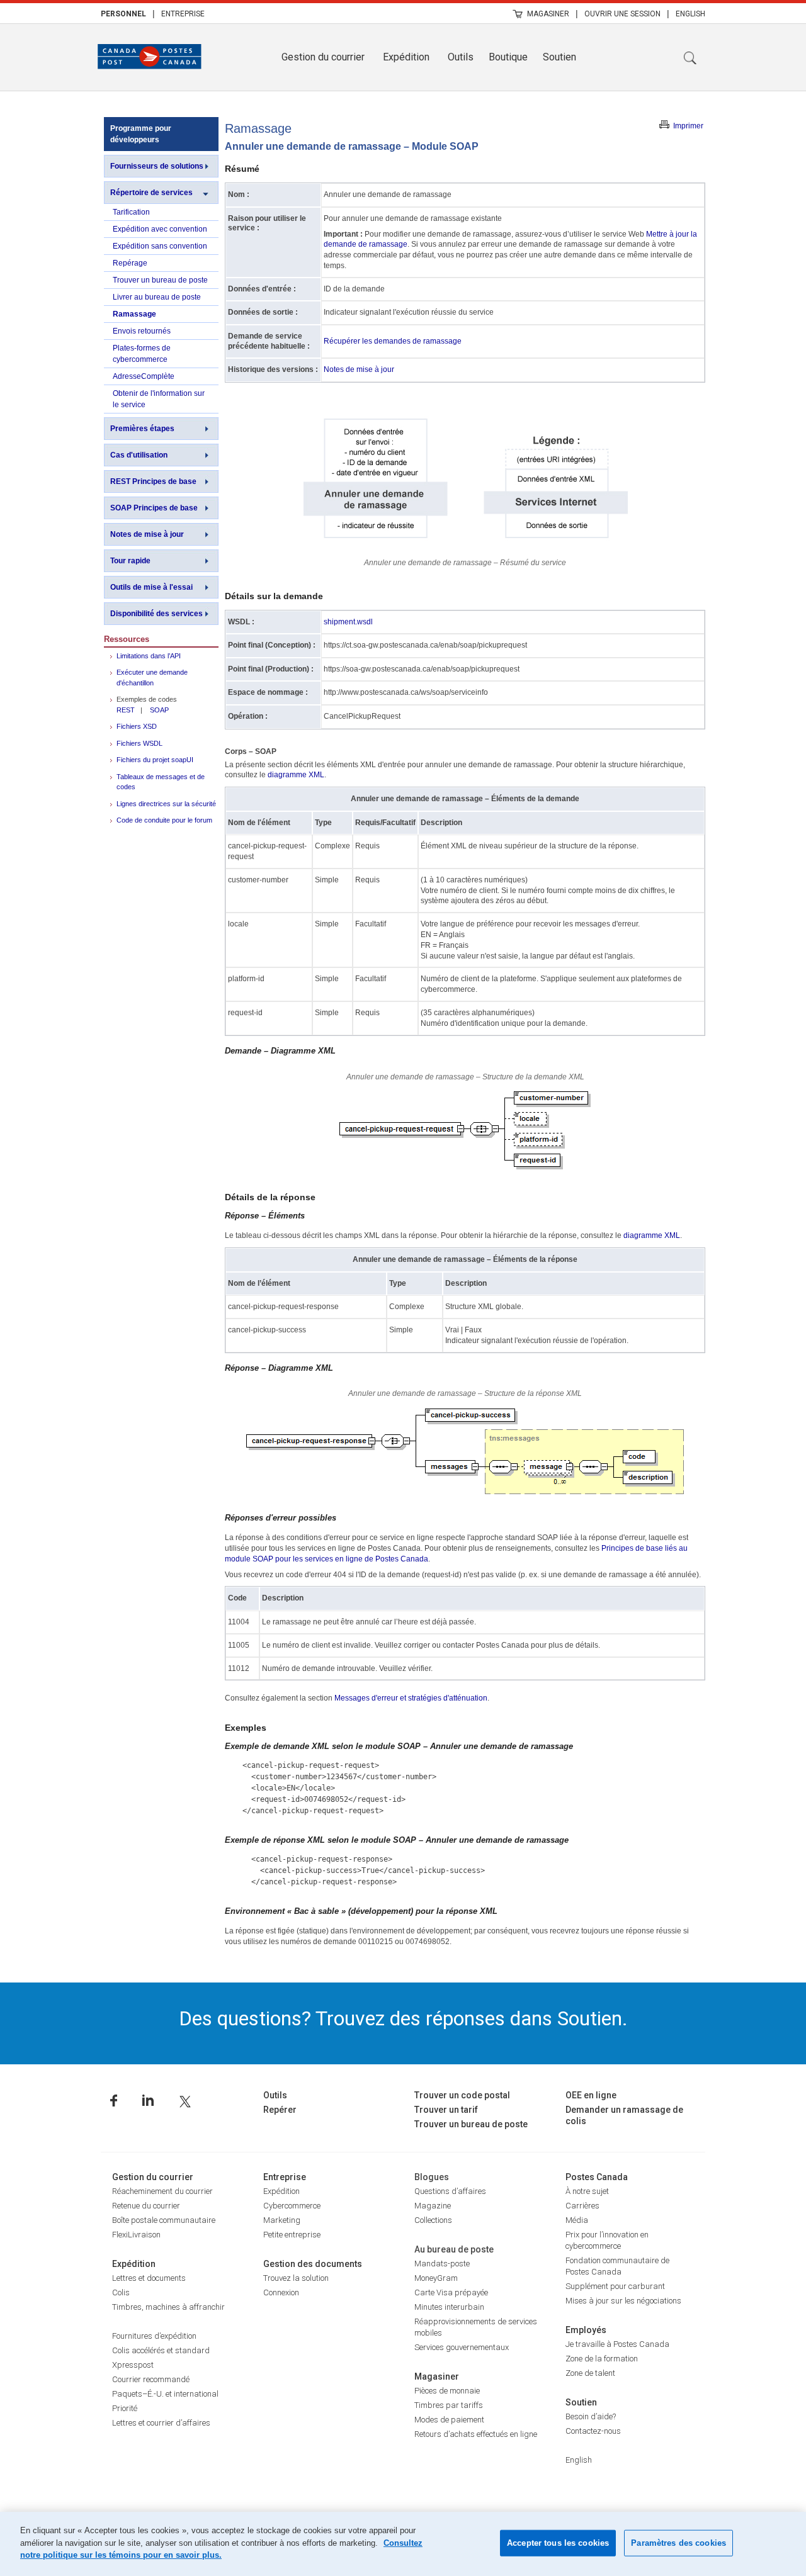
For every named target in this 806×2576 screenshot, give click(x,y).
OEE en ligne (591, 2095)
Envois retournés (142, 331)
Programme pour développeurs (141, 134)
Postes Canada (597, 2177)
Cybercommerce (292, 2206)
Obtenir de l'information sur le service (159, 399)
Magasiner (548, 14)
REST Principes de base (153, 481)
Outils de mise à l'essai (151, 587)
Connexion (281, 2292)
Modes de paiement (449, 2420)
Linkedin (148, 2101)
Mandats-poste (442, 2264)
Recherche (690, 58)
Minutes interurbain (449, 2307)
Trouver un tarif (446, 2110)
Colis (121, 2292)
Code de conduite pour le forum (164, 820)
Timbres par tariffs (449, 2405)
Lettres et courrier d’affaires (161, 2423)
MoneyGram (436, 2278)
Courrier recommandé (151, 2379)
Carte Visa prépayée (451, 2292)
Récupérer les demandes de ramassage (393, 341)
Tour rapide (130, 561)
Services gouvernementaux (462, 2347)
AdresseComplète (144, 376)
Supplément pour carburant (615, 2286)
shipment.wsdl (348, 622)
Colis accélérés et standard (161, 2350)
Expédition (406, 57)
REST (126, 710)
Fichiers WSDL (139, 743)
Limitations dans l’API (149, 656)
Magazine (433, 2206)
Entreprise (183, 14)
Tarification (131, 212)
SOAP (159, 710)
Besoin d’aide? (591, 2416)
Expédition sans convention (160, 246)
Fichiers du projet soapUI (155, 760)
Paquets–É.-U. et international (165, 2394)
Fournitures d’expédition (154, 2336)
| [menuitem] (154, 13)
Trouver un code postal (462, 2095)
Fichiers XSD (137, 726)
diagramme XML (296, 775)
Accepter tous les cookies (558, 2543)
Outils (461, 57)
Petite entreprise (292, 2235)
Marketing (282, 2220)
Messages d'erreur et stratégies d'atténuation (411, 1698)
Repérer (280, 2110)
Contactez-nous (593, 2431)
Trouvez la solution (296, 2278)
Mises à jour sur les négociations (623, 2301)
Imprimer (688, 126)
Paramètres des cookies (678, 2543)
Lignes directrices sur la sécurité (166, 804)
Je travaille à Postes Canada (617, 2344)
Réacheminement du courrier (162, 2191)
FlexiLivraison (136, 2235)
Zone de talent (590, 2373)
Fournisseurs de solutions (157, 166)
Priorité (125, 2408)
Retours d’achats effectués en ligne (476, 2434)
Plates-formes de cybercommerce (142, 354)
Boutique (508, 57)
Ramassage (134, 314)
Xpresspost (133, 2365)
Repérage (130, 263)
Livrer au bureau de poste (157, 297)
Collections (433, 2220)
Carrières (582, 2206)
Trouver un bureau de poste (160, 280)
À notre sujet (587, 2191)
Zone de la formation (602, 2359)
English (690, 14)
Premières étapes (142, 429)
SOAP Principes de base (154, 508)
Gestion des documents (313, 2264)
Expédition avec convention (160, 229)
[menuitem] (123, 13)
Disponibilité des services (156, 614)
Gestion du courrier (323, 57)
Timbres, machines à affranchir (168, 2307)
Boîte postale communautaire (164, 2220)
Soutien (559, 57)
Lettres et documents (149, 2278)
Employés (586, 2330)
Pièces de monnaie (447, 2391)
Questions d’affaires (450, 2191)
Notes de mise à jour (147, 534)
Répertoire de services (151, 193)
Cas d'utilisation (139, 455)
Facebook (114, 2101)
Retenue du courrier (146, 2206)
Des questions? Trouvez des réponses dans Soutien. (403, 2018)
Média (577, 2220)
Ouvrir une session (622, 14)
